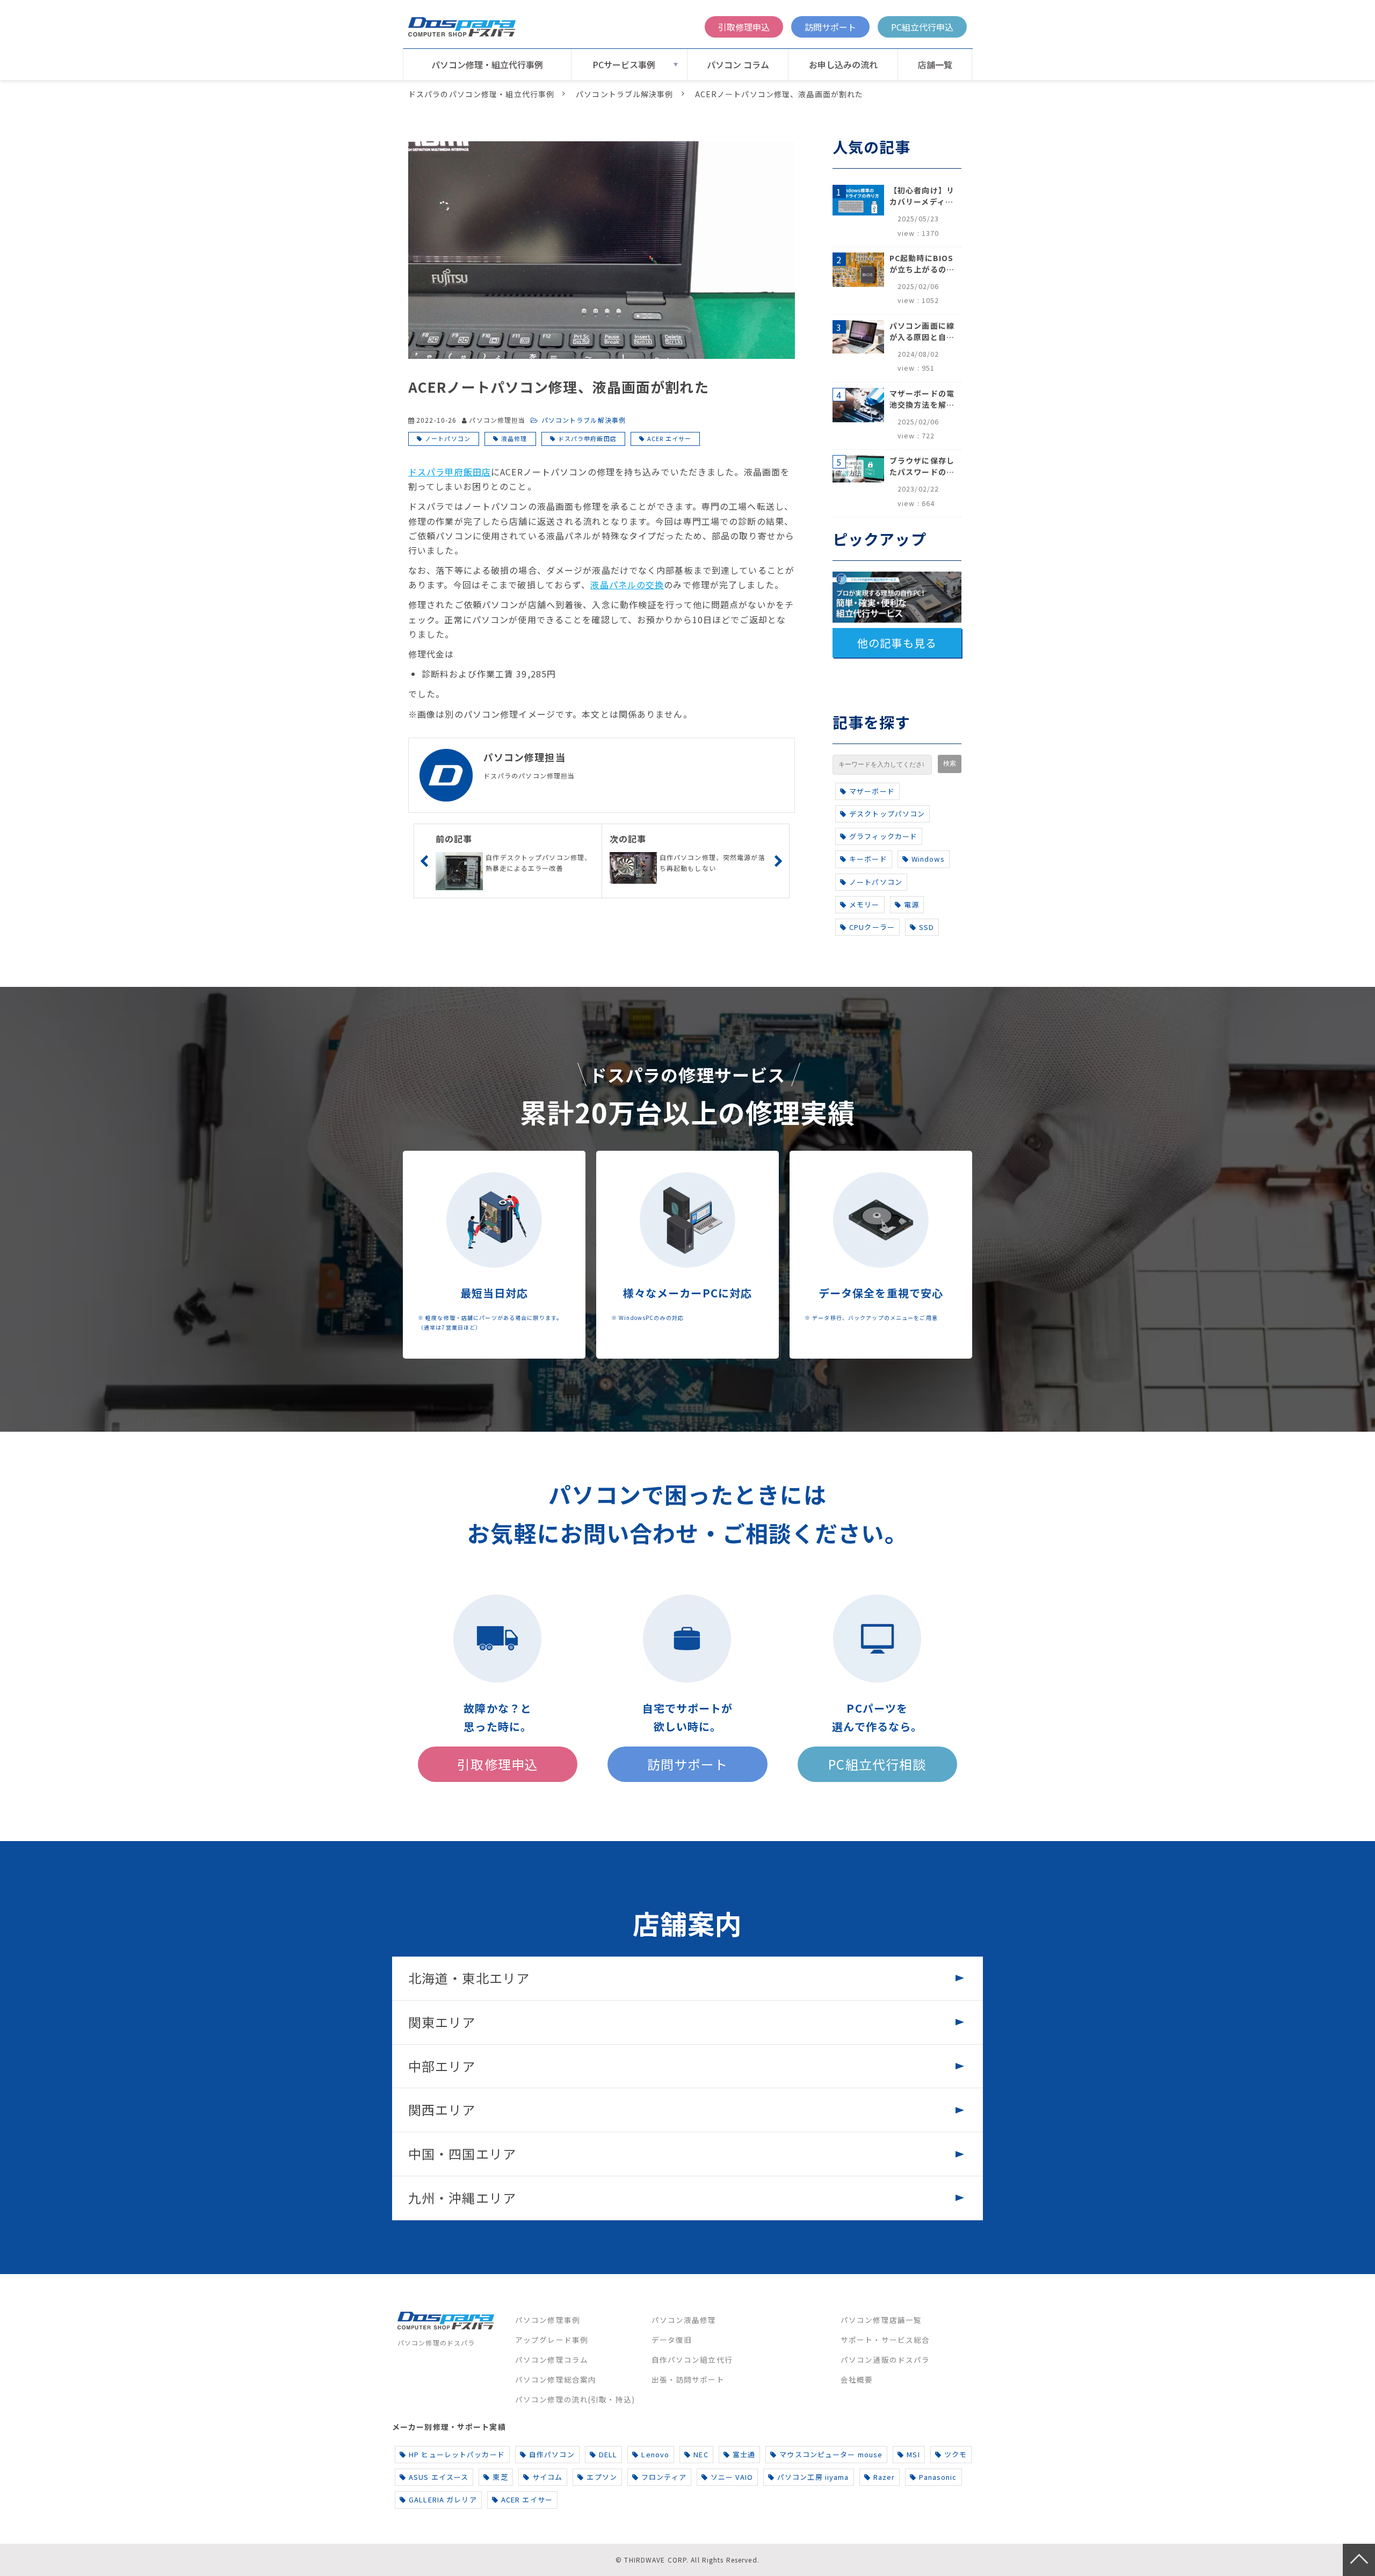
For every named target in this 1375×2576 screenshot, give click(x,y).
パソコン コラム (738, 64)
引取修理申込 (744, 27)
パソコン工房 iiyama (813, 2477)
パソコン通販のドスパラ (885, 2359)
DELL (608, 2454)
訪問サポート (830, 27)
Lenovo (655, 2454)
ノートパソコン (448, 438)
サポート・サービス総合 (885, 2340)
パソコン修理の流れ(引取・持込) (575, 2399)
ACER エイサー (669, 438)
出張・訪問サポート (688, 2379)
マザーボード (872, 791)
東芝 (500, 2477)
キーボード (868, 859)
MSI (913, 2454)
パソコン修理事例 (548, 2320)
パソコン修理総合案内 (556, 2379)
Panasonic (938, 2477)
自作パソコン (552, 2454)
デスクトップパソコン (887, 814)
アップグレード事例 (552, 2340)
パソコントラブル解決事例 (624, 94)
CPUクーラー (872, 927)
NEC (701, 2454)
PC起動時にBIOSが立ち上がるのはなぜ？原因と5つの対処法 (922, 264)
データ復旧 (672, 2340)
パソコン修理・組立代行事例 (487, 64)
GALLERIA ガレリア (443, 2499)
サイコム (547, 2477)
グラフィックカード (883, 836)
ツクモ (956, 2454)
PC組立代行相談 (877, 1764)
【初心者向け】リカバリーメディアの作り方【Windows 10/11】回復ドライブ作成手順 (922, 196)
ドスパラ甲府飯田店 (587, 438)
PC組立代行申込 (922, 27)
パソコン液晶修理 (684, 2320)
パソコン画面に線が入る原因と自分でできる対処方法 (922, 331)
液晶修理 (514, 438)
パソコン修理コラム (552, 2359)
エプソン (602, 2477)
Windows (928, 859)
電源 (911, 904)
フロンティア (664, 2477)
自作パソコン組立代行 (692, 2359)
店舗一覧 (935, 64)
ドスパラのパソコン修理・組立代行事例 (481, 94)
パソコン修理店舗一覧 (881, 2320)
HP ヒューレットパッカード (457, 2454)
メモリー (864, 904)
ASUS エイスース (439, 2477)
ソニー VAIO (732, 2477)
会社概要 (857, 2379)
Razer (884, 2477)
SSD (927, 927)
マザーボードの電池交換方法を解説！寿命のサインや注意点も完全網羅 (922, 399)
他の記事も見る (897, 643)
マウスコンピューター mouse (831, 2454)
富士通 (744, 2454)
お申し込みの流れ (843, 64)
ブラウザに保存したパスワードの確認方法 (922, 466)
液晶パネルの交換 (627, 585)
